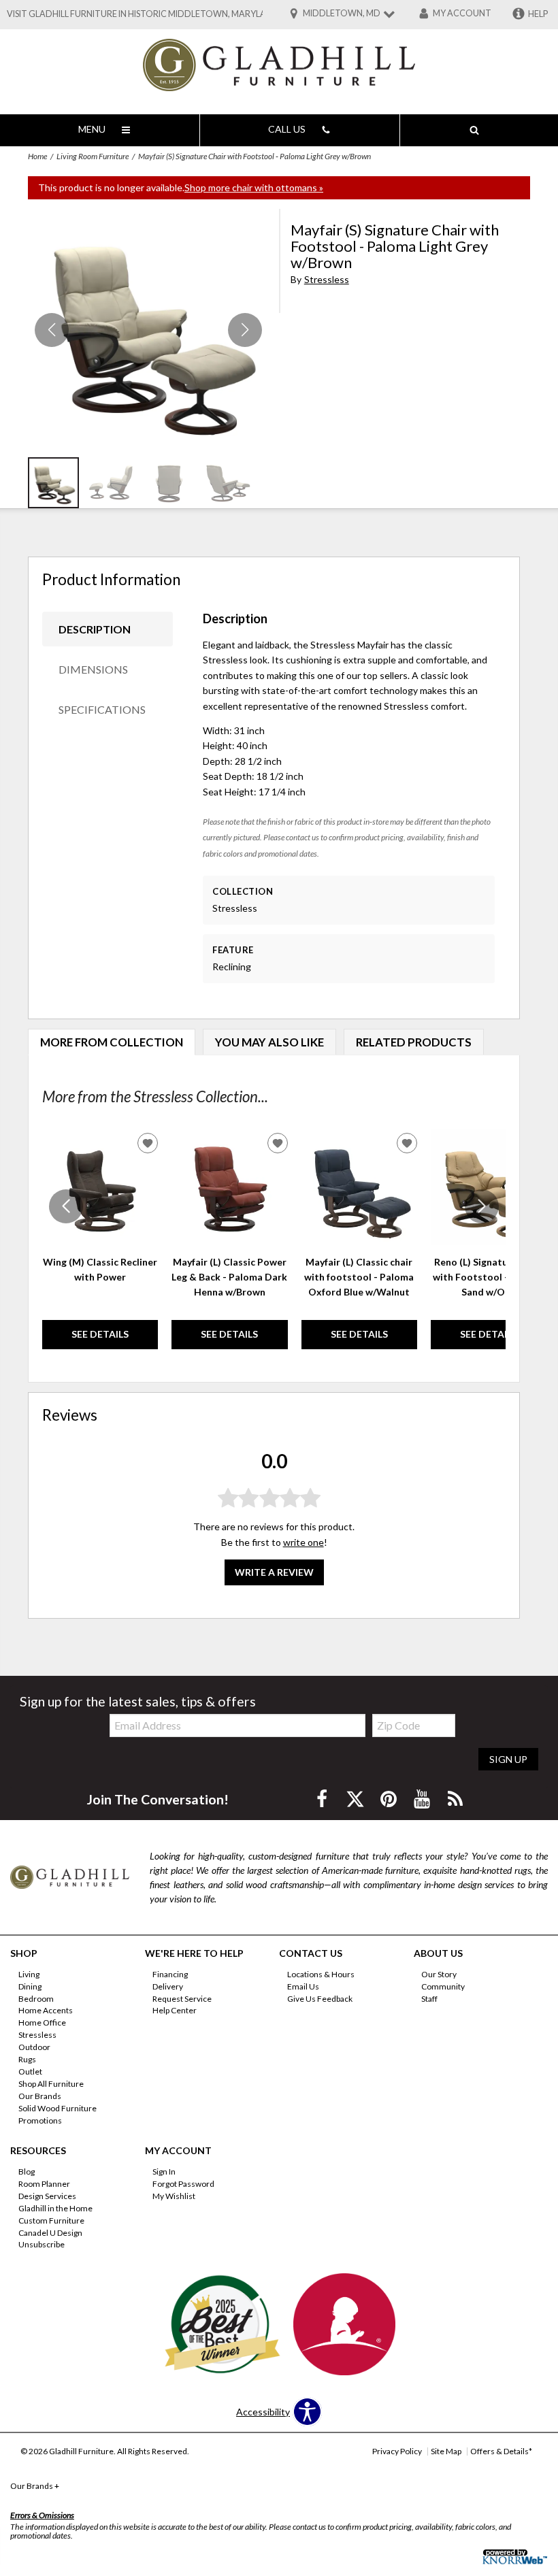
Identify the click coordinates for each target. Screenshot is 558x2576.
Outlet (30, 2071)
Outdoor (34, 2047)
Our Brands (40, 2096)
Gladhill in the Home (55, 2208)
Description (95, 629)
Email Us (303, 1986)
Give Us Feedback (320, 1998)
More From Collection (112, 1042)
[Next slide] (482, 1206)
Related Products (414, 1042)
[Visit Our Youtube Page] (423, 1799)
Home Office (42, 2022)
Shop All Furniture (51, 2084)
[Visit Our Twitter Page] (356, 1799)
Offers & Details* (501, 2451)
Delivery (168, 1986)
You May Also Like (269, 1042)
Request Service (182, 1998)
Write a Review (274, 1572)
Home (37, 156)
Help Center (175, 2010)
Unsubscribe (42, 2244)
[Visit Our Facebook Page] (323, 1799)
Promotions (40, 2120)
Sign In (164, 2172)
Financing (170, 1974)
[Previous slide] (66, 1206)
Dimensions (93, 669)
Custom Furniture (51, 2220)
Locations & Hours (321, 1974)
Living (29, 1974)
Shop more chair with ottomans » (254, 187)
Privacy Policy (397, 2451)
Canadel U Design (50, 2232)
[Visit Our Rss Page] (455, 1799)
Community (443, 1986)
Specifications (102, 709)
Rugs (27, 2059)
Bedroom (36, 1998)
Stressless (327, 279)
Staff (429, 1998)
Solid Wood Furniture (58, 2108)
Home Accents (46, 2010)
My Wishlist (174, 2196)
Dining (30, 1986)
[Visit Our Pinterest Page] (390, 1799)
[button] (245, 330)
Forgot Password (183, 2184)
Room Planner (44, 2184)
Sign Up (508, 1759)
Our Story (439, 1974)
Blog (27, 2172)
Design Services (47, 2196)
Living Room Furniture (93, 156)
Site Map (446, 2451)
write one (303, 1542)
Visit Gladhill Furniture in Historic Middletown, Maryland (143, 14)
